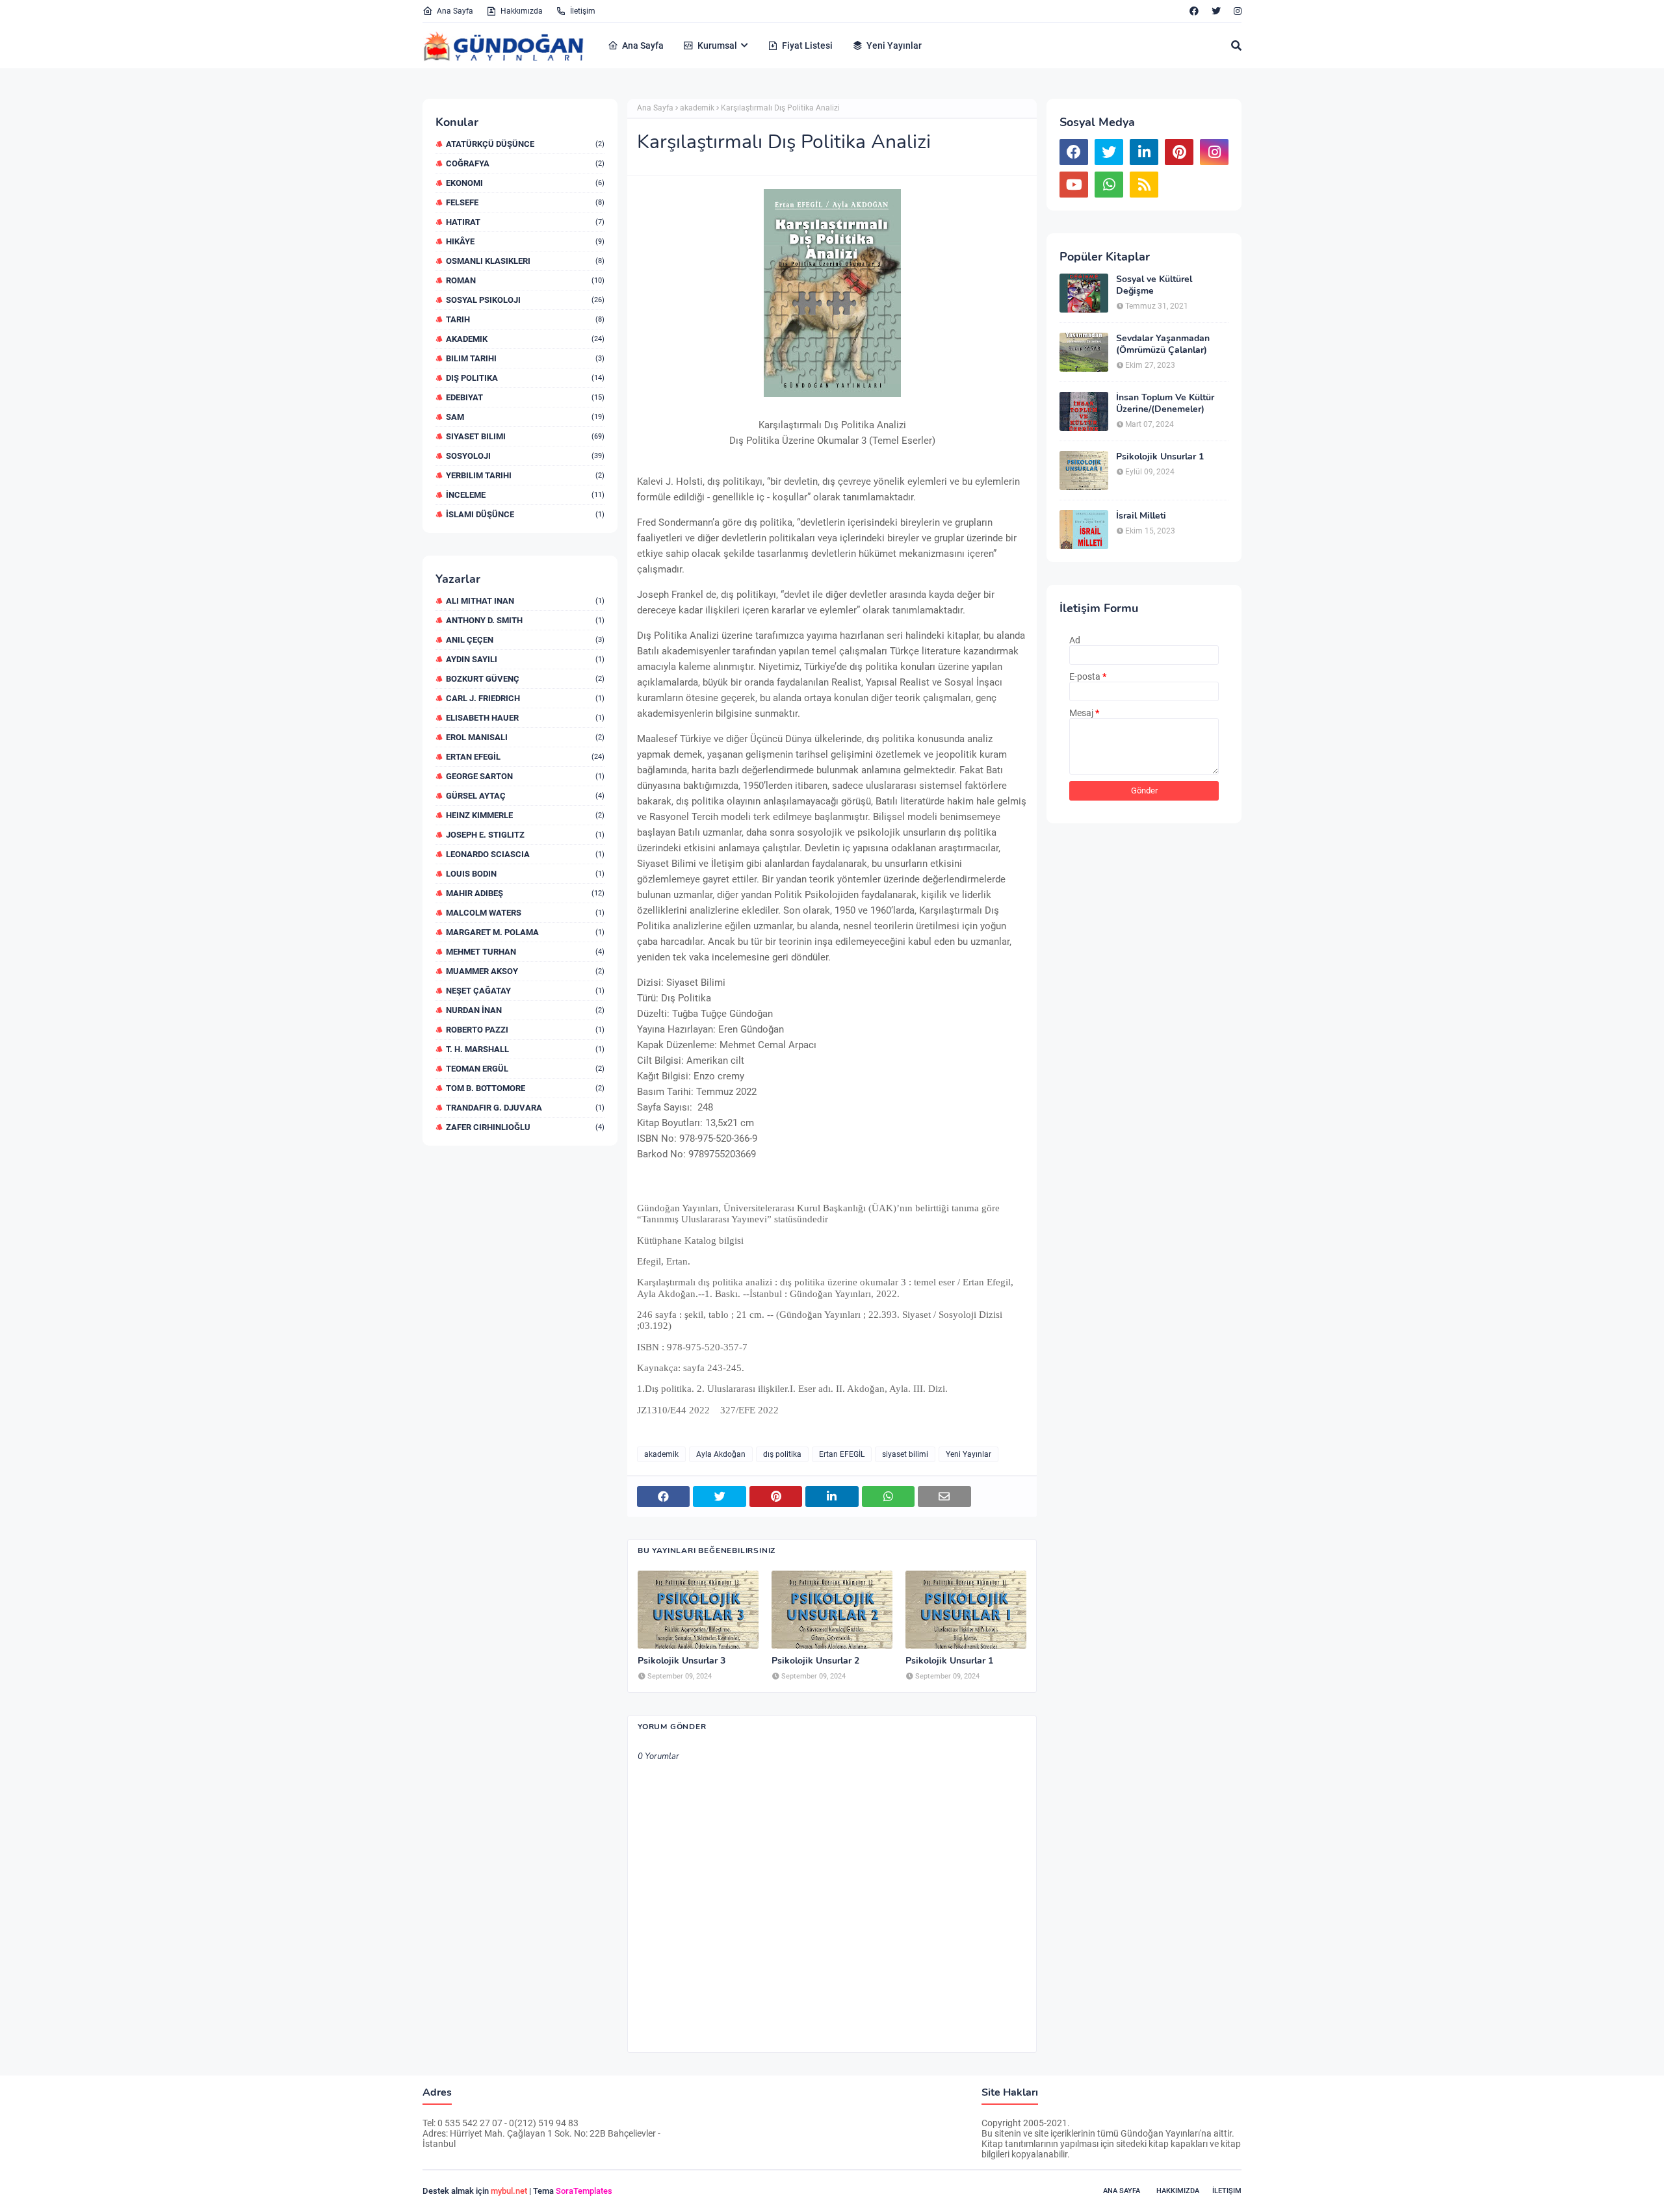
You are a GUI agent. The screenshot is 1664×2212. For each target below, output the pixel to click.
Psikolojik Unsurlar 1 (949, 1661)
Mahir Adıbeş (525, 893)
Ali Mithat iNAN (525, 601)
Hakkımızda (522, 11)
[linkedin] (1144, 152)
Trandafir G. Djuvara (525, 1108)
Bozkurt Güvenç (525, 679)
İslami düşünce (525, 514)
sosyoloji (525, 456)
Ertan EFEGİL (525, 757)
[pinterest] (1179, 152)
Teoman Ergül (525, 1069)
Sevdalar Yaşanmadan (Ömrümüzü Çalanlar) (1163, 344)
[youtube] (1074, 185)
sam (525, 417)
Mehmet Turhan (525, 952)
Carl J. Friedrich (525, 698)
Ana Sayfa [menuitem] (643, 45)
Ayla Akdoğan (721, 1454)
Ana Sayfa (455, 11)
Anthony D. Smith (525, 620)
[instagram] (1236, 11)
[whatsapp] (1109, 185)
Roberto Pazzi (525, 1030)
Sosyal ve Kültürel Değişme (1154, 285)
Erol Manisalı (525, 737)
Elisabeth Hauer (525, 718)
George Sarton (525, 776)
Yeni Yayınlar (968, 1454)
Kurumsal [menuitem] (717, 45)
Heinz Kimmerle (525, 815)
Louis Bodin (525, 874)
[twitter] (1216, 11)
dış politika (525, 378)
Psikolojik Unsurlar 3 (682, 1661)
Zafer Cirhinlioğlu (525, 1127)
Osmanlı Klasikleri (525, 261)
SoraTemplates (584, 2191)
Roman (525, 280)
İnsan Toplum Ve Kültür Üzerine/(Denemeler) (1165, 404)
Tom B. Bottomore (525, 1088)
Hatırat (525, 222)
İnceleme (525, 495)
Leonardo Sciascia (525, 854)
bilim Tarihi (525, 358)
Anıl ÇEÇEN (525, 640)
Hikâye (525, 241)
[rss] (1144, 185)
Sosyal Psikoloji (525, 300)
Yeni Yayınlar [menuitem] (894, 45)
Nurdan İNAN (525, 1010)
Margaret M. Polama (525, 932)
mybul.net (509, 2191)
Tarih (525, 319)
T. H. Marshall (525, 1049)
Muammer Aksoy (525, 971)
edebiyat (525, 397)
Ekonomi (525, 183)
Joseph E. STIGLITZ (525, 835)
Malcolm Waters (525, 913)
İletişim (583, 11)
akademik (525, 339)
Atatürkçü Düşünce (525, 144)
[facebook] (1194, 11)
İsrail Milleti (1141, 516)
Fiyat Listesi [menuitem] (807, 45)
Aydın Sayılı (525, 659)
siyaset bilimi (525, 436)
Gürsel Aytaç (525, 796)
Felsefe (525, 202)
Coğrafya (525, 163)
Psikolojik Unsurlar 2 (815, 1661)
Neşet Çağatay (525, 991)
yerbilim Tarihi (525, 475)
